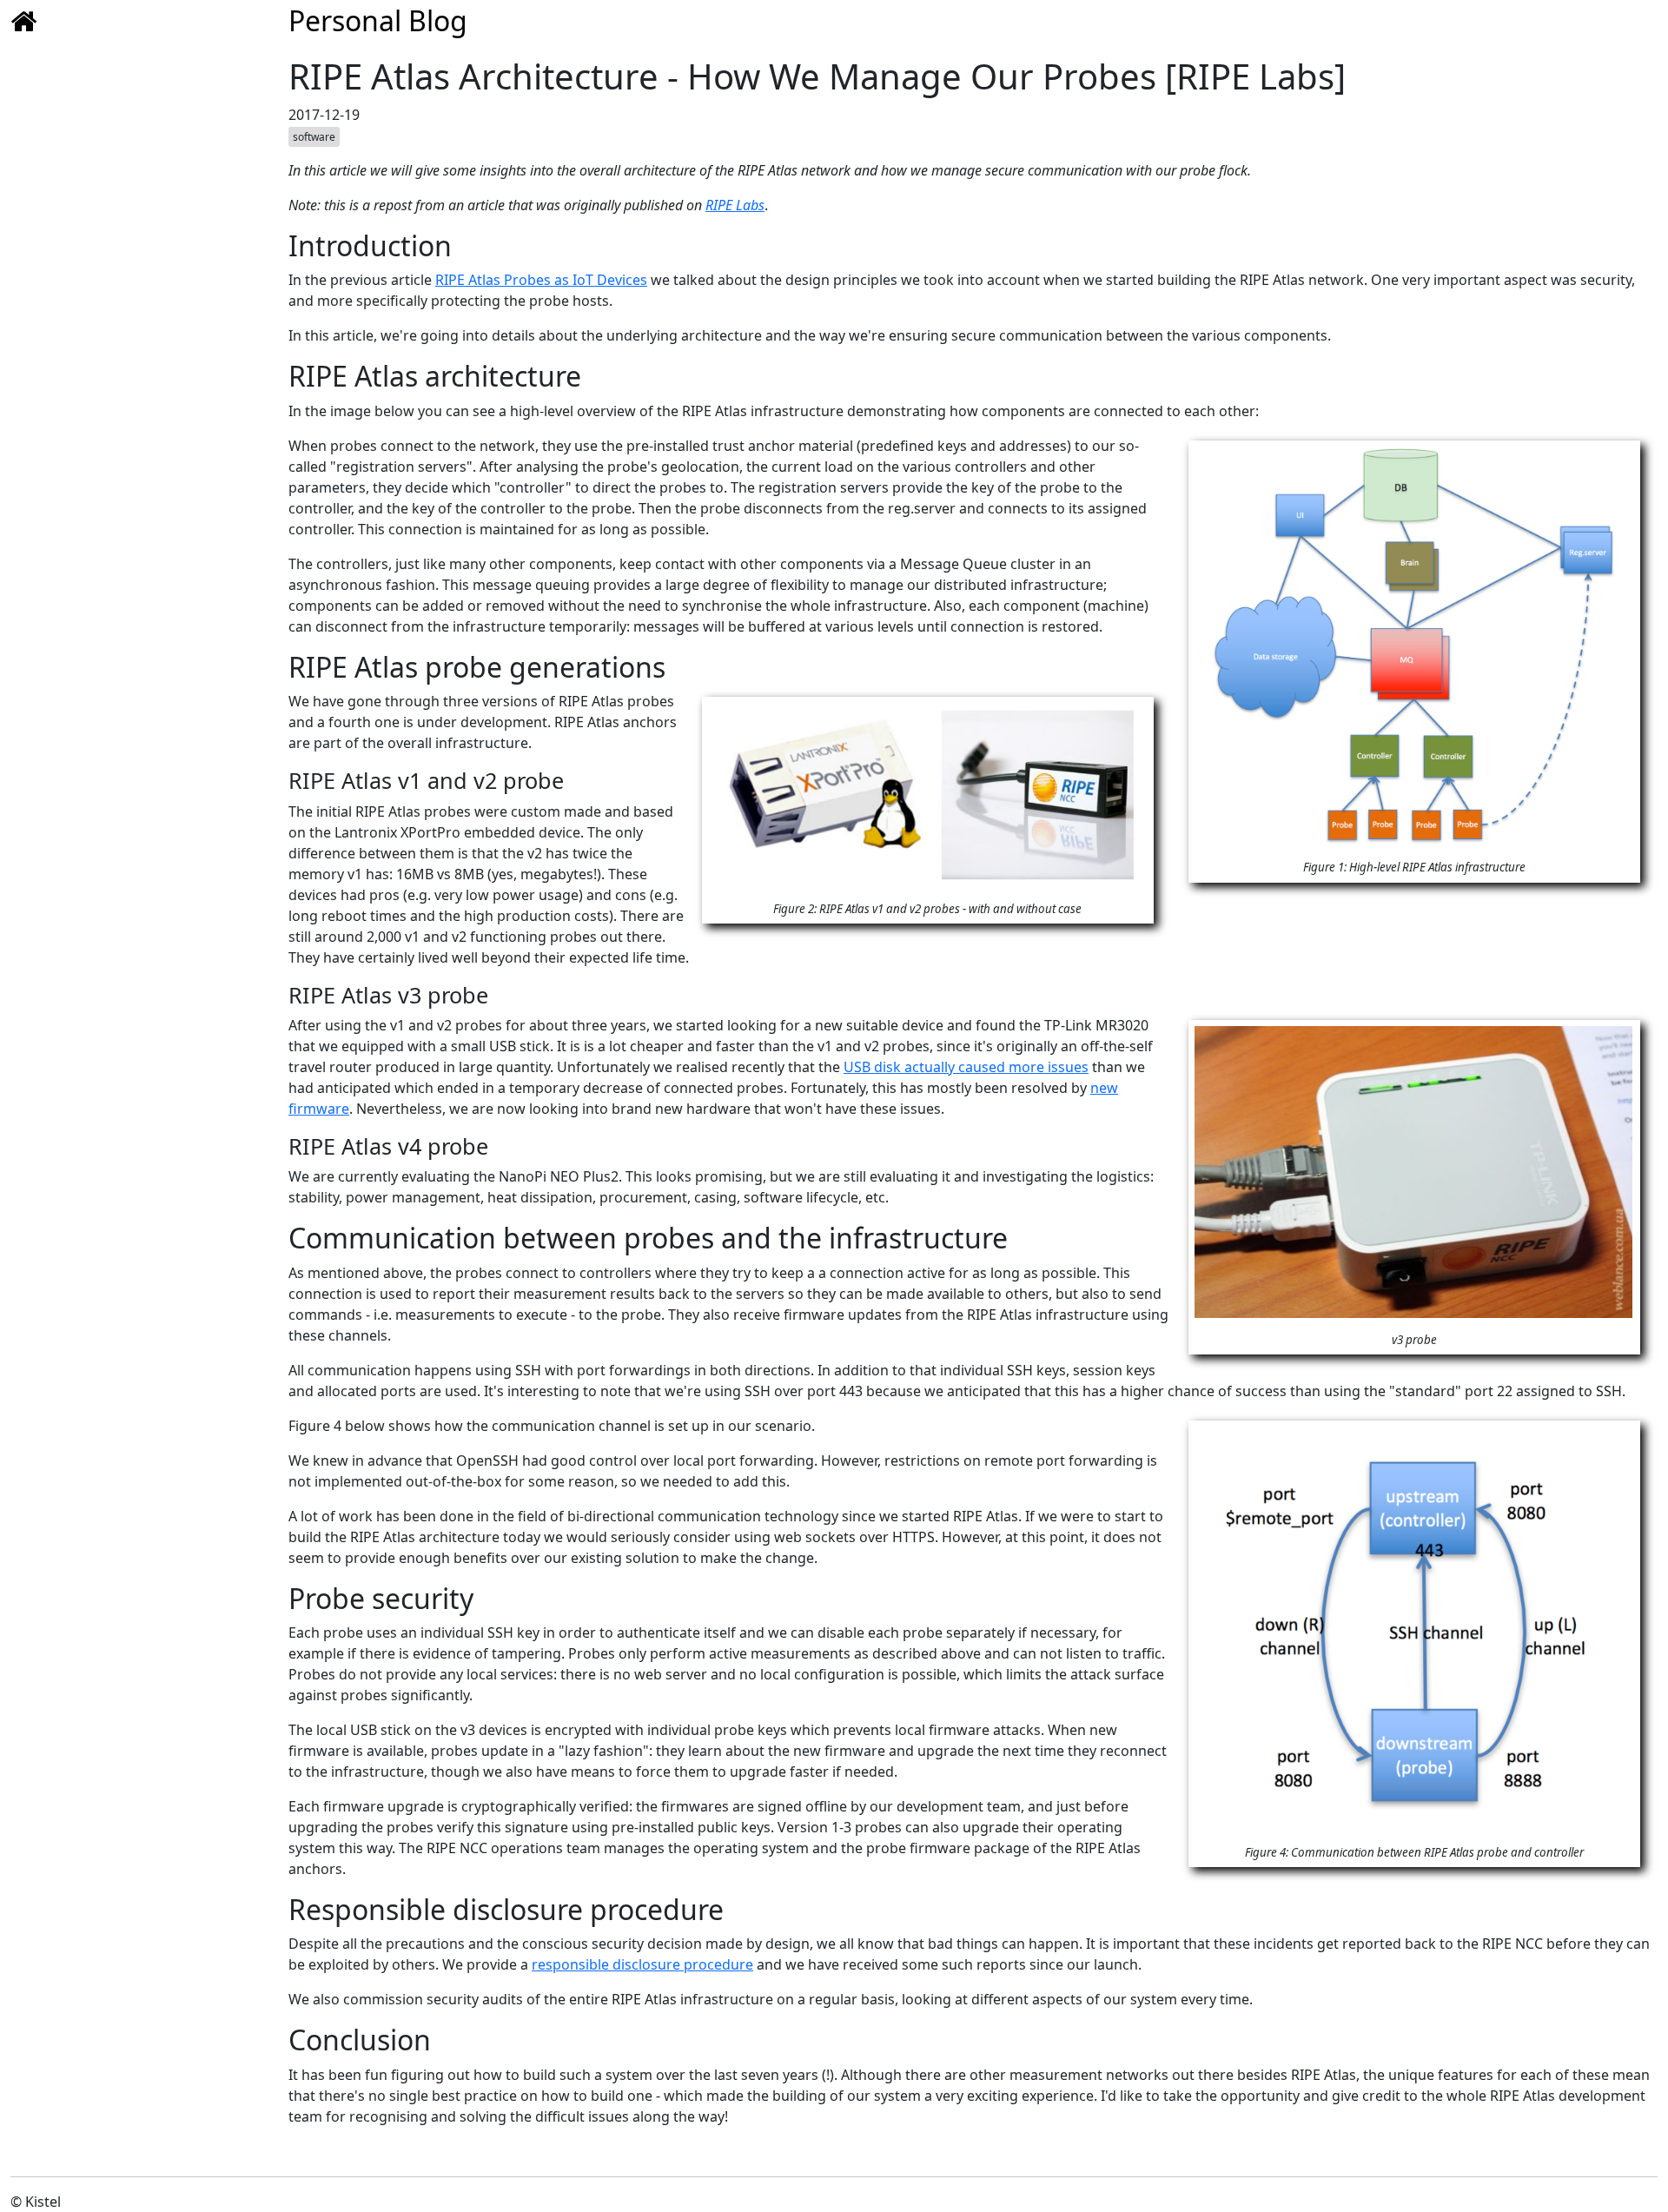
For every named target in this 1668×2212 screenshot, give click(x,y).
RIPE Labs (735, 205)
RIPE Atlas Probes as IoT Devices (541, 280)
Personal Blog (378, 20)
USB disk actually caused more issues (966, 1067)
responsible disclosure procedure (642, 1964)
